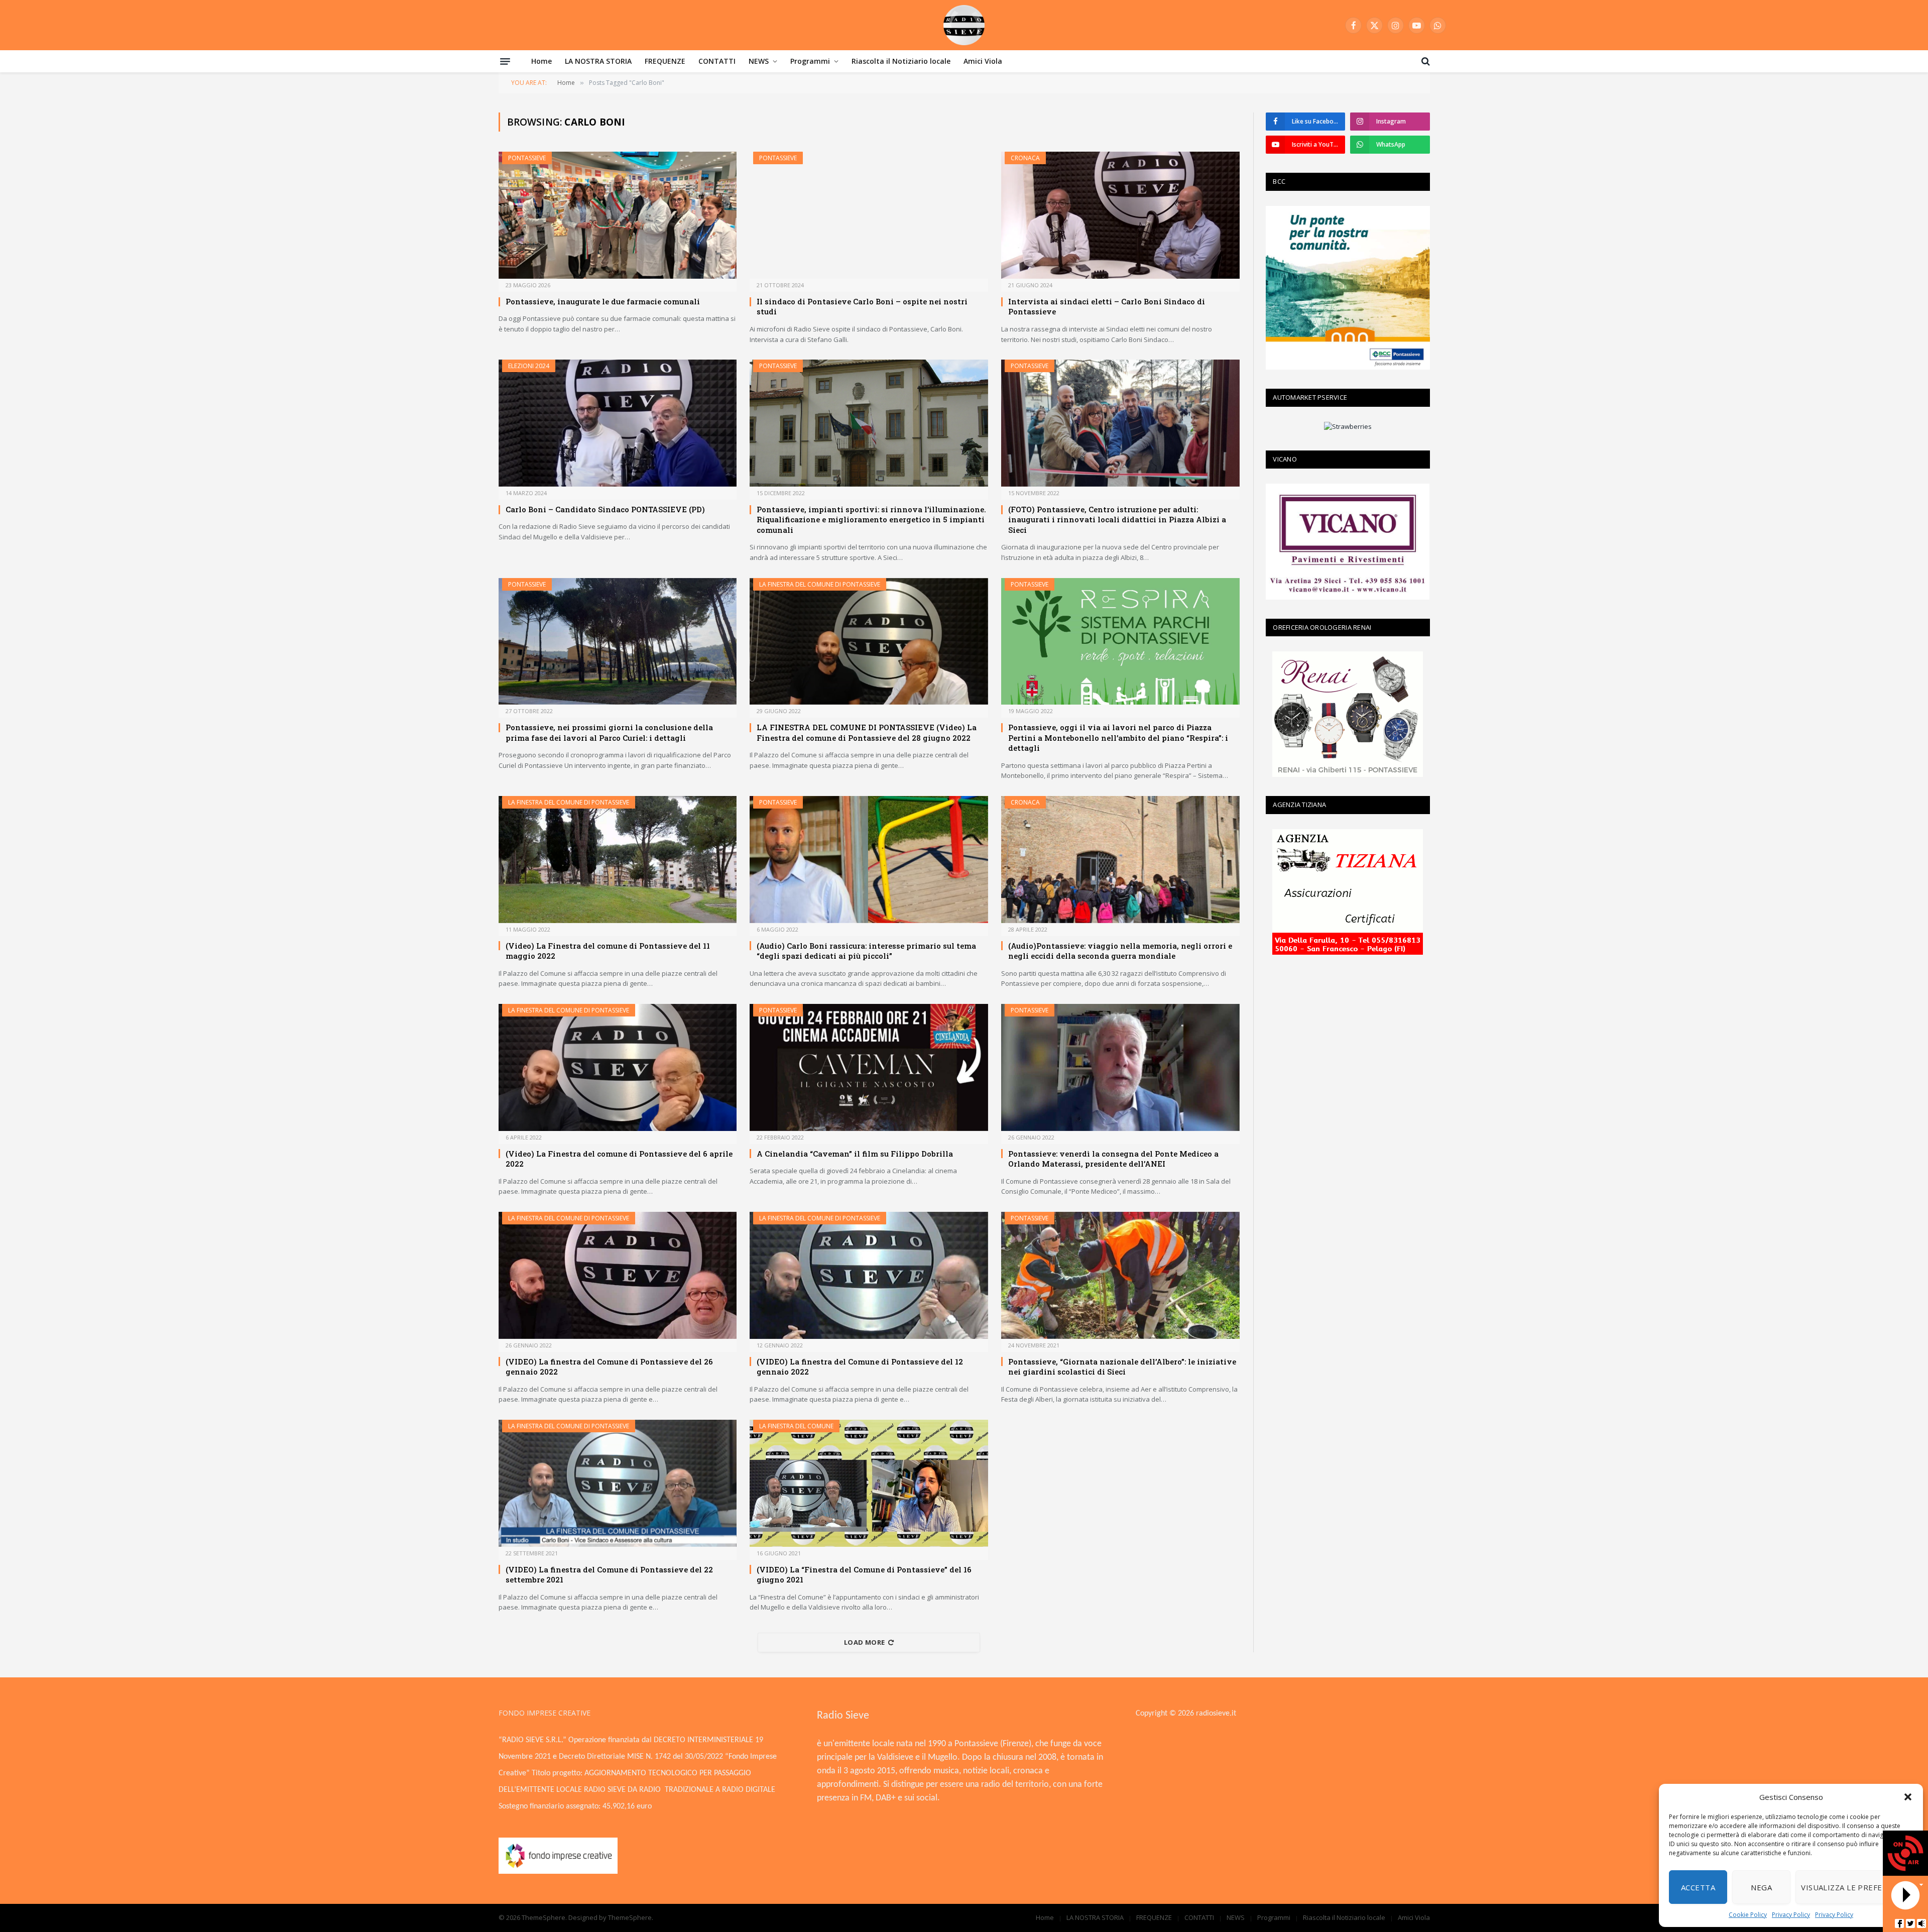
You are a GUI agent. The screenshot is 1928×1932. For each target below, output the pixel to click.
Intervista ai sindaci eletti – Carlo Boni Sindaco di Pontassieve (1107, 306)
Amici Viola (983, 61)
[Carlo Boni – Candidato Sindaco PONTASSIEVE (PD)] (618, 423)
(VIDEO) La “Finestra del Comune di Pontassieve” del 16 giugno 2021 (864, 1574)
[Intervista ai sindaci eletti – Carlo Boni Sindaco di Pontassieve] (1120, 215)
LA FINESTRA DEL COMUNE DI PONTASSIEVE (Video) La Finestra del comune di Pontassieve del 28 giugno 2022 (867, 732)
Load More (865, 1642)
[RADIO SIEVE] (964, 25)
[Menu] (505, 61)
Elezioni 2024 (529, 366)
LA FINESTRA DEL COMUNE (796, 1426)
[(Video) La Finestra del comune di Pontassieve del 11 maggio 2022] (618, 860)
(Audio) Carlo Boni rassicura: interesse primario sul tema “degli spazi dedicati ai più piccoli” (866, 951)
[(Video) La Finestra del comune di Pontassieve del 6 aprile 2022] (618, 1067)
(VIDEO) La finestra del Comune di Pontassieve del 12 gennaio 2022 (860, 1367)
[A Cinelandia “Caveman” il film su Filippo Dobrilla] (869, 1067)
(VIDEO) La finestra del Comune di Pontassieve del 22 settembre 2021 (609, 1574)
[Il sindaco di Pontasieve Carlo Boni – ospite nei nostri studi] (869, 215)
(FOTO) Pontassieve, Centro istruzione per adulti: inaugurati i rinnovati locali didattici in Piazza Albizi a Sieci (1117, 520)
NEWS (759, 61)
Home (541, 61)
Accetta (1698, 1887)
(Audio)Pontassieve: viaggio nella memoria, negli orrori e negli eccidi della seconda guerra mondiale (1120, 951)
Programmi (810, 61)
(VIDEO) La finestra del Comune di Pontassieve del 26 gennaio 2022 (609, 1367)
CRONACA (1025, 158)
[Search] (1425, 61)
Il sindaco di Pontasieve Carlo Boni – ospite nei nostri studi (862, 306)
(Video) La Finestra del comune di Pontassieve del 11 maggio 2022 (608, 951)
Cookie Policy (1748, 1915)
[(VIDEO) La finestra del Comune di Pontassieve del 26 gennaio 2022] (618, 1275)
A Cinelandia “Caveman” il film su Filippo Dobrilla (855, 1154)
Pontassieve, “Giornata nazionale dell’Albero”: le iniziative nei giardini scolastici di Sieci (1122, 1367)
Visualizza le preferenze (1854, 1887)
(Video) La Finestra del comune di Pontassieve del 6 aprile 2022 (619, 1159)
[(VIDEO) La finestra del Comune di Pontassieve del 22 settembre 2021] (618, 1483)
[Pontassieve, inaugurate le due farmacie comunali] (618, 215)
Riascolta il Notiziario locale (901, 61)
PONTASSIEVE (527, 158)
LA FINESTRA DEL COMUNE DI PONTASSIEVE (820, 584)
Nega (1761, 1887)
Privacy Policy (1791, 1915)
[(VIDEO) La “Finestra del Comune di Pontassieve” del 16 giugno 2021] (869, 1483)
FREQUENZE (665, 61)
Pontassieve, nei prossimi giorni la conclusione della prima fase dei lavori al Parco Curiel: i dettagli (609, 732)
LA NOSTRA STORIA (598, 61)
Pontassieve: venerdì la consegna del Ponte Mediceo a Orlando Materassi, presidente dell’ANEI (1113, 1159)
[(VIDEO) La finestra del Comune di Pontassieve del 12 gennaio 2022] (869, 1275)
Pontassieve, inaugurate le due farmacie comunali (603, 301)
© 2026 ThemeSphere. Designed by (553, 1917)
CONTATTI (717, 61)
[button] (1908, 1797)
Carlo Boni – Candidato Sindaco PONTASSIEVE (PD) (605, 509)
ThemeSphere (630, 1917)
